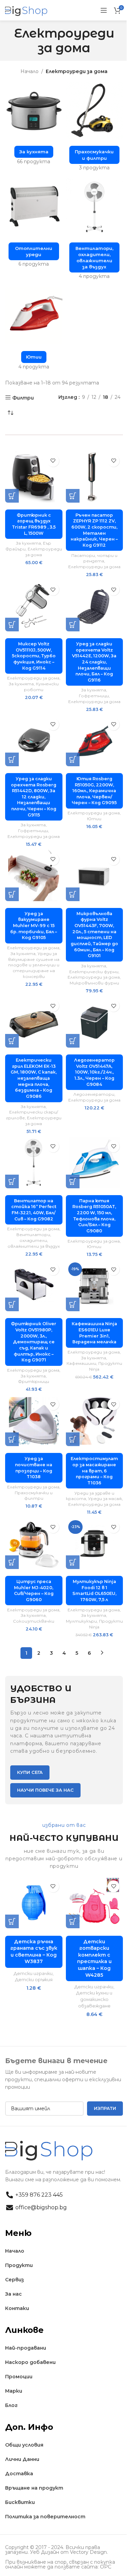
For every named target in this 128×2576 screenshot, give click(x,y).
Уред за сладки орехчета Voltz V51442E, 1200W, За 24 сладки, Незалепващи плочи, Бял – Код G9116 (94, 662)
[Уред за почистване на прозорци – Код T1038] (34, 1420)
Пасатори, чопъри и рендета (94, 558)
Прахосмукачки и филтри (34, 1496)
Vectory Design (88, 2552)
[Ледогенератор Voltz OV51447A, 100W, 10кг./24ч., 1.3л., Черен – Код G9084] (95, 1022)
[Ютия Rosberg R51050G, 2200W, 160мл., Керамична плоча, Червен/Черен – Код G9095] (95, 741)
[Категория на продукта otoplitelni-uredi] (34, 225)
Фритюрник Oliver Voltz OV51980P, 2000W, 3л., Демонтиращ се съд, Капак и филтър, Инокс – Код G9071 (34, 1342)
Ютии (94, 819)
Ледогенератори (94, 1094)
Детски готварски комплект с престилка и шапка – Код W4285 (94, 1958)
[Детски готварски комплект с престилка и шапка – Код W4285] (95, 1903)
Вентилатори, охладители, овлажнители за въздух (34, 1240)
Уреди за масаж (105, 1499)
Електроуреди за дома (94, 567)
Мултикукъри (81, 1621)
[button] (12, 496)
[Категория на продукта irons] (34, 331)
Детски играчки (33, 1973)
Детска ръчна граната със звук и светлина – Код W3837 (34, 1952)
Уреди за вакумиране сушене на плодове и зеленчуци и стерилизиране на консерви (34, 965)
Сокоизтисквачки (34, 1621)
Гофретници (94, 696)
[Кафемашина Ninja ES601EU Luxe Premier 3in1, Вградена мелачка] (95, 1286)
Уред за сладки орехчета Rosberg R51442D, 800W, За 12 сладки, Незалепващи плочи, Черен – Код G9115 (34, 797)
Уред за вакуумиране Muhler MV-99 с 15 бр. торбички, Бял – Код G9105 (34, 926)
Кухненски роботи (41, 687)
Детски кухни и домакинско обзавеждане (94, 1999)
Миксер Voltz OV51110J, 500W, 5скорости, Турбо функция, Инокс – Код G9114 (34, 656)
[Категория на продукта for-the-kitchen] (34, 125)
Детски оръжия (34, 1979)
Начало (30, 71)
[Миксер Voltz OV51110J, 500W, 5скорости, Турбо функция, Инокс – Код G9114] (34, 606)
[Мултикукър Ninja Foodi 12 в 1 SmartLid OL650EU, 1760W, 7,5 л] (95, 1543)
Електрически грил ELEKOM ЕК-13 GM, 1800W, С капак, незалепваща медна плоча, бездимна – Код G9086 (34, 1078)
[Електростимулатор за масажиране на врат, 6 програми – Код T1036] (95, 1420)
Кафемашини (81, 1363)
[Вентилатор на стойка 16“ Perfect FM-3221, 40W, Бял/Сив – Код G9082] (34, 1163)
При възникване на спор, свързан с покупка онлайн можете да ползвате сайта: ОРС (60, 2564)
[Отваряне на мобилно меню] (104, 10)
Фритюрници (34, 1381)
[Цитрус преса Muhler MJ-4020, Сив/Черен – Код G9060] (34, 1543)
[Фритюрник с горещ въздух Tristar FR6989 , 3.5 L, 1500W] (34, 477)
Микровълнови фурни (94, 983)
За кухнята (29, 543)
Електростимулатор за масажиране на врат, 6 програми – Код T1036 (94, 1471)
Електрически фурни (94, 972)
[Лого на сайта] (26, 10)
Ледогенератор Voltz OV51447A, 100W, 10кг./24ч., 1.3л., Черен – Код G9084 (94, 1072)
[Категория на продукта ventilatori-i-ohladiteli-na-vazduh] (95, 231)
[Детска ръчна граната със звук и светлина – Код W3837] (34, 1903)
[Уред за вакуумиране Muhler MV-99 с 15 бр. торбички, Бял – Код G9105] (34, 876)
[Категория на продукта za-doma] (95, 128)
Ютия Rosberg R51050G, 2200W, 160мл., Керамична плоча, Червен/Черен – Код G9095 (94, 791)
